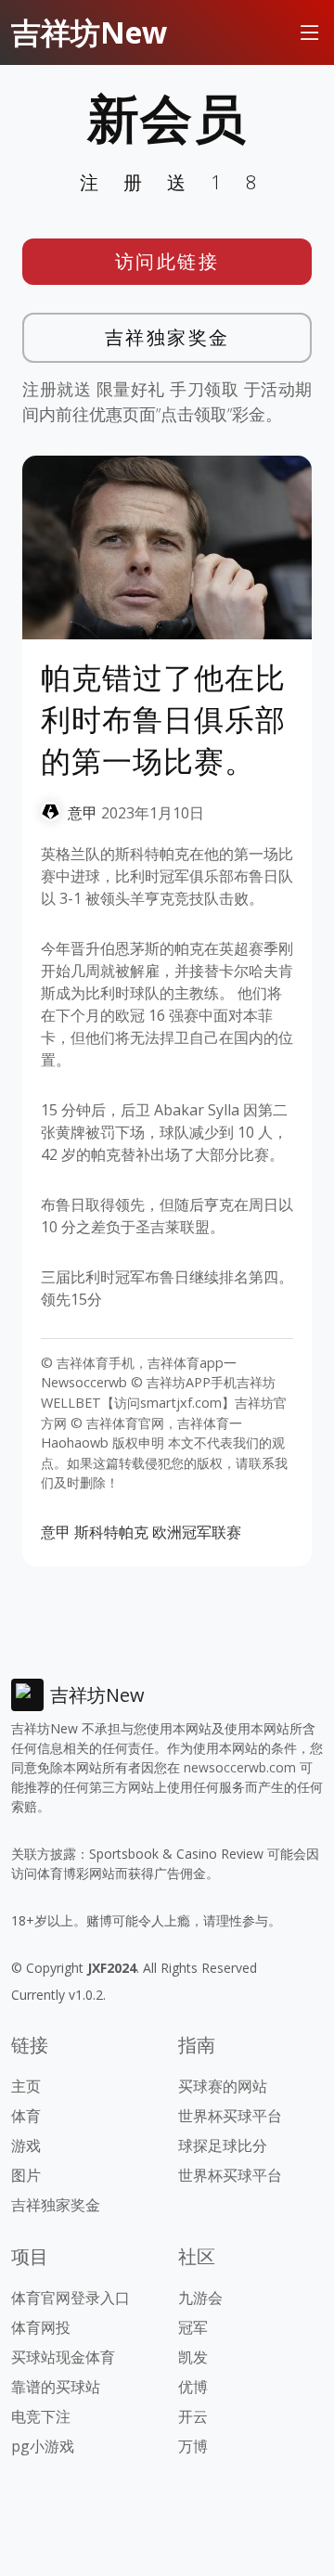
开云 (193, 2416)
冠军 (193, 2327)
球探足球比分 (223, 2145)
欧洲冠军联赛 (197, 1532)
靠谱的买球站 (56, 2387)
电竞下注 (41, 2416)
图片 (26, 2175)
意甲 (83, 813)
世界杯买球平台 (230, 2116)
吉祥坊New (89, 32)
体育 (26, 2116)
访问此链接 (167, 261)
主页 (26, 2086)
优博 (193, 2387)
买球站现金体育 (63, 2357)
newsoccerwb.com (240, 1767)
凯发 (193, 2357)
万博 (193, 2446)
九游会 (200, 2298)
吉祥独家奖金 (167, 337)
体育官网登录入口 (71, 2298)
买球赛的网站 (223, 2086)
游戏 (26, 2145)
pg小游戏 (43, 2446)
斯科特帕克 (111, 1532)
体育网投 (41, 2327)
